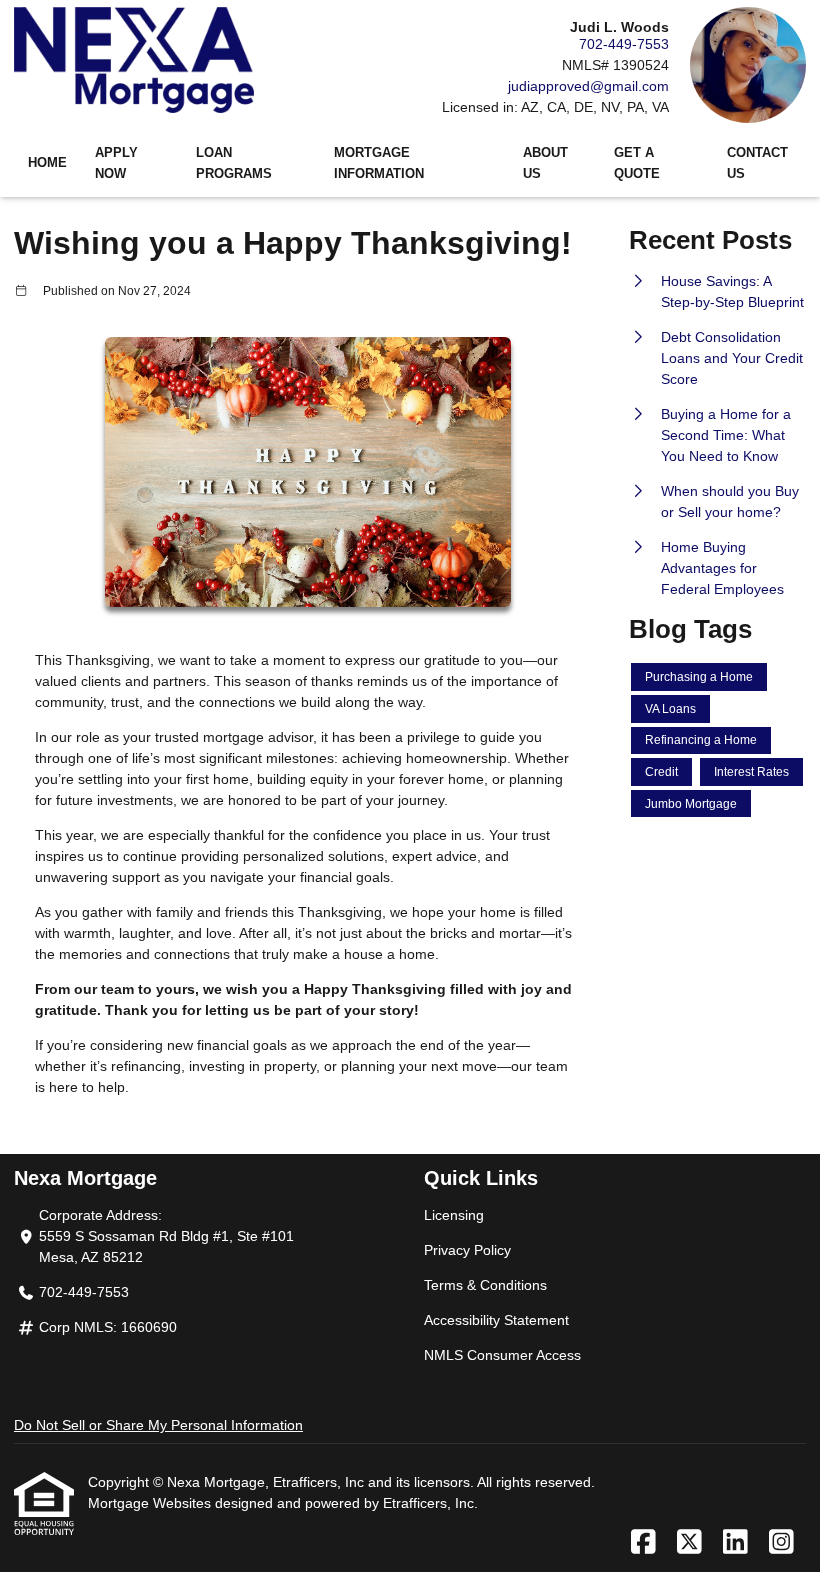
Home (47, 163)
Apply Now (116, 163)
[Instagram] (781, 1543)
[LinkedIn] (735, 1543)
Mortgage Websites (151, 1503)
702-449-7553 (624, 44)
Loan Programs (234, 163)
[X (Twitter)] (689, 1543)
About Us (545, 163)
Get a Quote (637, 163)
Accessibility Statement (496, 1320)
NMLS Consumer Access (502, 1355)
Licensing (454, 1215)
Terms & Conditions (485, 1285)
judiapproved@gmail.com (588, 86)
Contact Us (757, 163)
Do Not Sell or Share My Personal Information (158, 1425)
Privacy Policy (467, 1250)
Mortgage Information (379, 163)
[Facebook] (643, 1543)
